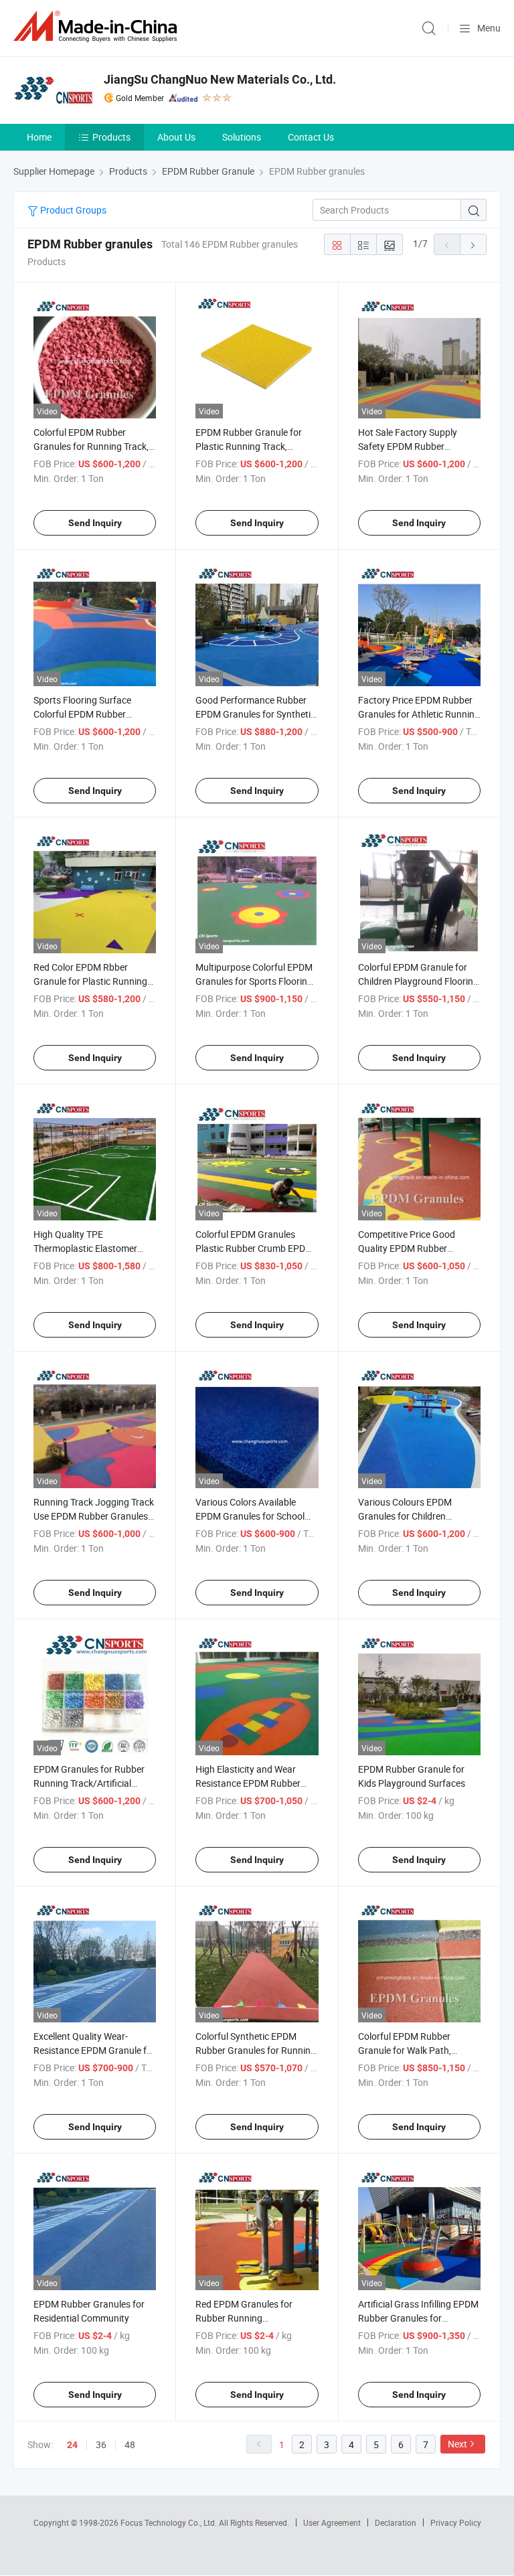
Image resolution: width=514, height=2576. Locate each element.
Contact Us (311, 137)
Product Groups (72, 210)
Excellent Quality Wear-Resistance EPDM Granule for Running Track (94, 2050)
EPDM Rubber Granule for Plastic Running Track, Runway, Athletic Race (249, 446)
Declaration (396, 2522)
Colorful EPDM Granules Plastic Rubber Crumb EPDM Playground (254, 1248)
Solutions (242, 137)
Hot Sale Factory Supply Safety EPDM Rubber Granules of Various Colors (414, 446)
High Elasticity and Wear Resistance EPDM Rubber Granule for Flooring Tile (248, 1783)
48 (130, 2444)
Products (111, 137)
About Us (176, 137)
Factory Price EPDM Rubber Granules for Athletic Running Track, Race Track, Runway (419, 714)
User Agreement (332, 2522)
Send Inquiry (95, 523)
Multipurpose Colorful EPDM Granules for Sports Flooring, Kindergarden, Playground (255, 981)
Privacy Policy (456, 2522)
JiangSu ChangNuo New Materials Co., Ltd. (220, 79)
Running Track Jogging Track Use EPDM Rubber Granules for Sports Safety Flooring (94, 1516)
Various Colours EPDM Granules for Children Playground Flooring (405, 1516)
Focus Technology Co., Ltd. (170, 2522)
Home (39, 137)
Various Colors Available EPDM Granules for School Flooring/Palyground (250, 1516)
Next (457, 2444)
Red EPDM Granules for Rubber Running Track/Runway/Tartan (244, 2318)
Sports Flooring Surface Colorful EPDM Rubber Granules (82, 714)
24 (72, 2445)
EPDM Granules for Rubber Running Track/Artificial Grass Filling (89, 1783)
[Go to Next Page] (473, 244)
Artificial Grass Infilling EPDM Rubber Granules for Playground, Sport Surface (418, 2318)
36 (101, 2444)
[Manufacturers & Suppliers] (98, 26)
